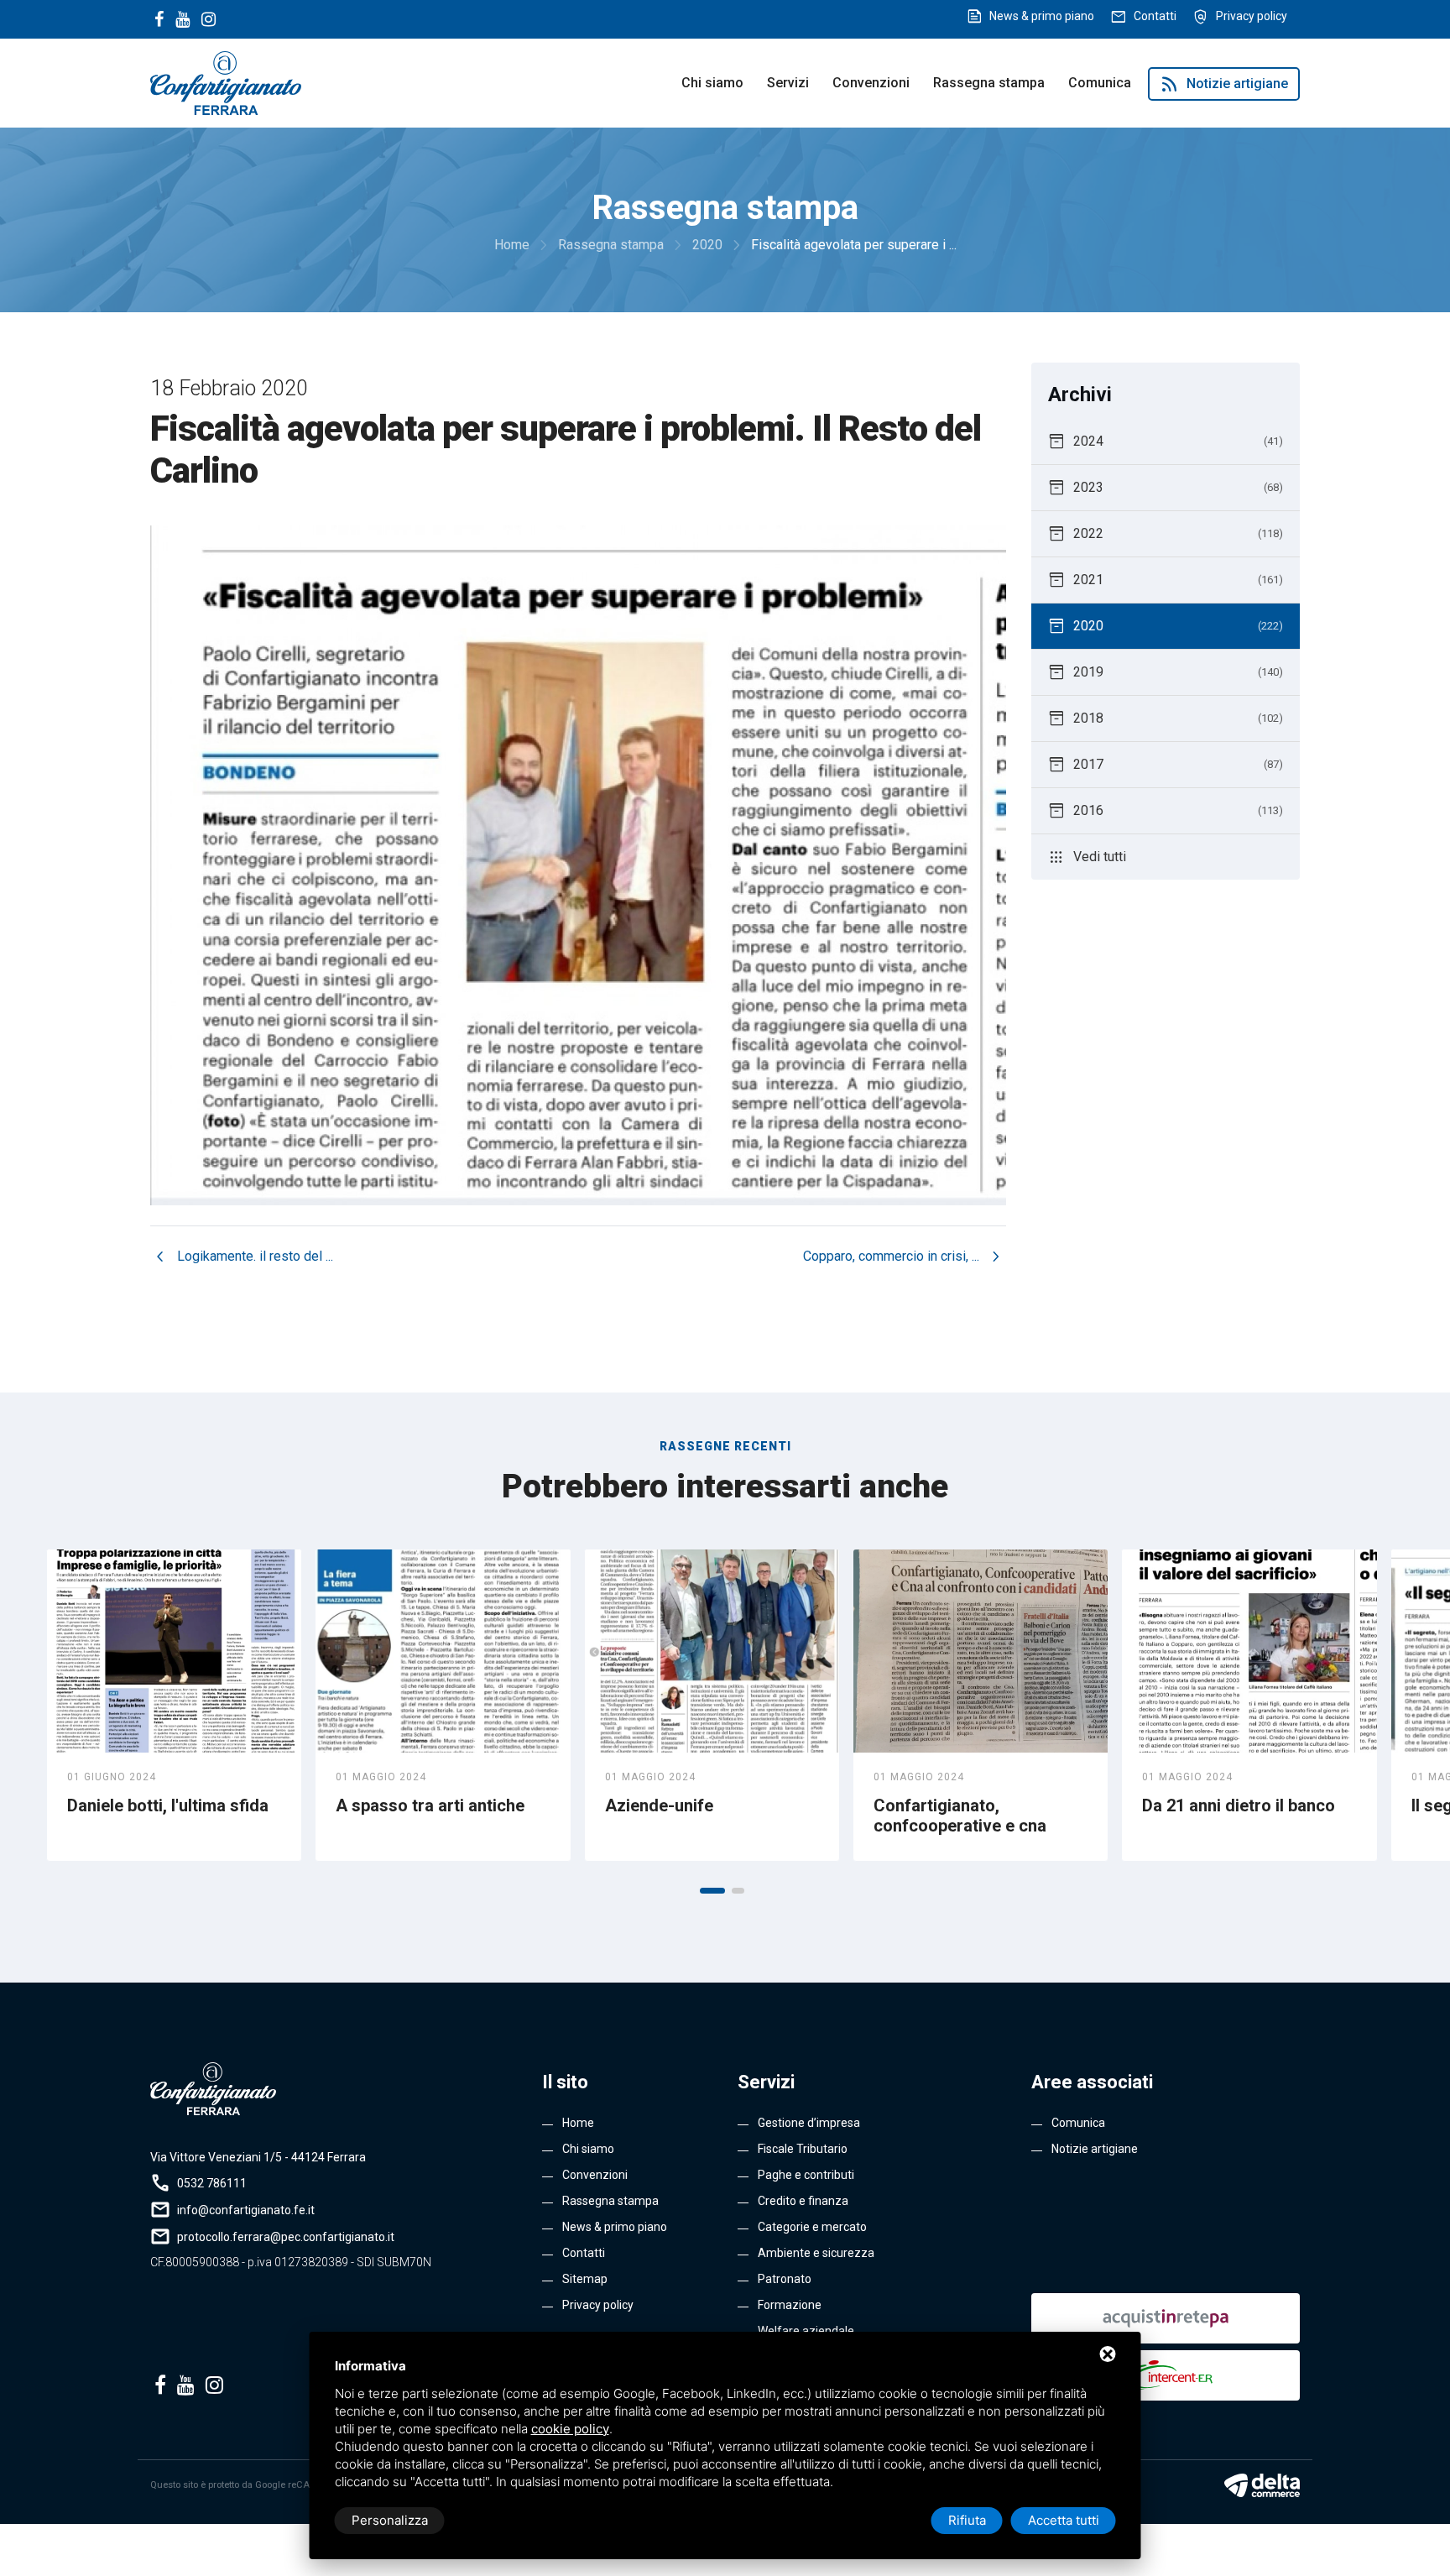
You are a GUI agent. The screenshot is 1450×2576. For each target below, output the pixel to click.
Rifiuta (967, 2520)
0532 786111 (212, 2183)
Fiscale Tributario (803, 2149)
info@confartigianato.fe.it (246, 2210)
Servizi (788, 83)
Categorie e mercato (812, 2227)
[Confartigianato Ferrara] (226, 82)
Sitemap (585, 2279)
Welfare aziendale (806, 2331)
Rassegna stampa (989, 83)
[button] (712, 1891)
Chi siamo (712, 83)
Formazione (790, 2305)
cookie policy (570, 2429)
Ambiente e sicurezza (816, 2253)
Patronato (785, 2279)
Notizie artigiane (1224, 84)
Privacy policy (1252, 16)
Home (578, 2123)
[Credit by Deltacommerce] (1262, 2485)
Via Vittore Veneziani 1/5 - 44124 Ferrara (258, 2157)
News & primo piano (1042, 16)
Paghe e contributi (806, 2175)
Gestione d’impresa (809, 2123)
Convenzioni (871, 83)
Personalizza (390, 2520)
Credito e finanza (803, 2201)
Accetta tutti (1064, 2520)
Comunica (1100, 83)
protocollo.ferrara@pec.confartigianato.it (286, 2237)
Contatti (1155, 16)
